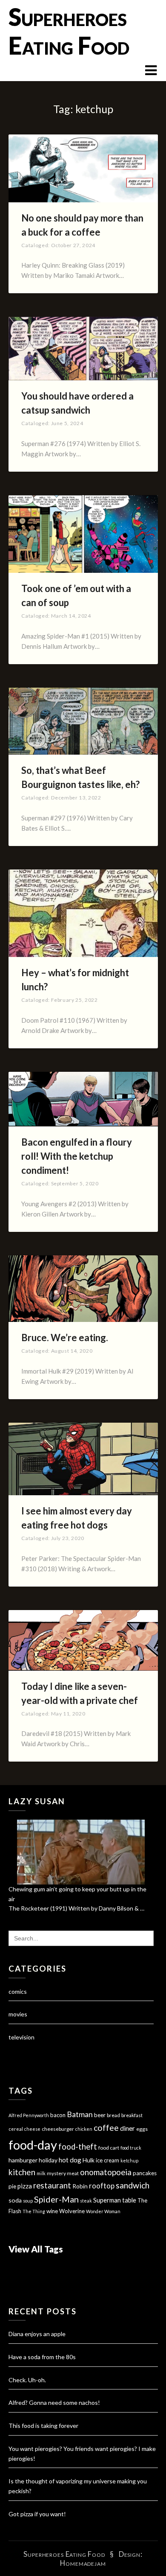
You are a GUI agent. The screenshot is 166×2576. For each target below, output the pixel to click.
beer (100, 2115)
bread (113, 2115)
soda (15, 2200)
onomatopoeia (106, 2172)
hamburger (23, 2160)
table (129, 2200)
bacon (58, 2115)
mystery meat (63, 2173)
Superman (107, 2200)
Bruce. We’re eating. (65, 1338)
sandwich (133, 2185)
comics (18, 1991)
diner (127, 2128)
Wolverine (72, 2211)
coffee (106, 2128)
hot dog (70, 2160)
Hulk (89, 2160)
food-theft (78, 2147)
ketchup (129, 2160)
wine (52, 2211)
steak (86, 2201)
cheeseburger (58, 2129)
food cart (109, 2148)
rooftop (102, 2186)
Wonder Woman (103, 2211)
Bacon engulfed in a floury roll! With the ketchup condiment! (77, 1156)
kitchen (22, 2172)
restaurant (52, 2185)
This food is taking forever (43, 2426)
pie (12, 2186)
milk (41, 2173)
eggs (142, 2129)
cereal (16, 2129)
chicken (84, 2129)
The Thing (34, 2211)
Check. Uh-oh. (27, 2380)
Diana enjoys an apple (37, 2334)
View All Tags (36, 2249)
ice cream (107, 2160)
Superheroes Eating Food (69, 31)
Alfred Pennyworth (29, 2115)
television (21, 2037)
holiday (48, 2160)
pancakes (145, 2173)
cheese (32, 2129)
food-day (33, 2145)
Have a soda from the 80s (42, 2357)
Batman (80, 2114)
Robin (80, 2186)
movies (18, 2014)
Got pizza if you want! (37, 2514)
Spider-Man (56, 2199)
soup (28, 2201)
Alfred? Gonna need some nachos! (54, 2402)
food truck (131, 2148)
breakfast (132, 2115)
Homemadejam (83, 2563)
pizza (25, 2186)
